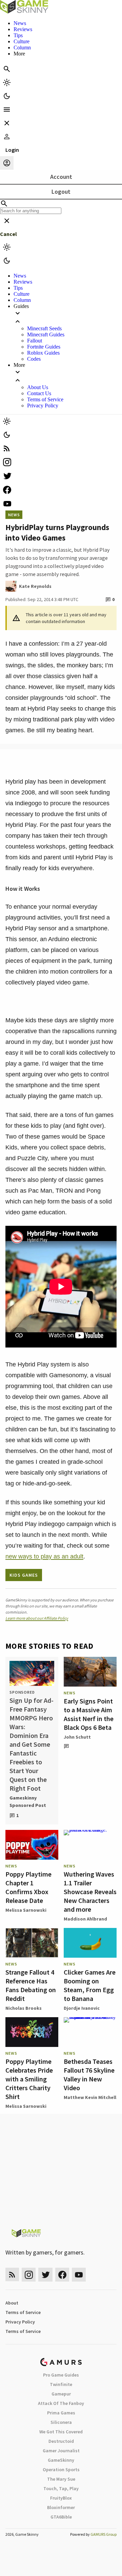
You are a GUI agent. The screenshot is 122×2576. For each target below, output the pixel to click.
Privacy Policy (43, 406)
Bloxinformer (61, 2507)
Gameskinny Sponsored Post (28, 1802)
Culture (22, 41)
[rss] (61, 448)
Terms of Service (45, 399)
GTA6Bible (61, 2517)
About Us (38, 387)
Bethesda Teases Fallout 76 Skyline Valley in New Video (89, 2074)
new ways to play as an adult (44, 1556)
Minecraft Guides (46, 335)
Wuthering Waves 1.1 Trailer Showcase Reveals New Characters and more (90, 1892)
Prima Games (61, 2413)
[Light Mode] (7, 82)
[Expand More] (68, 376)
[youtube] (61, 504)
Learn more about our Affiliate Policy (37, 1618)
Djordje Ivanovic (82, 2008)
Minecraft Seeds (44, 328)
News (20, 23)
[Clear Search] (7, 221)
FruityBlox (61, 2498)
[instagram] (61, 462)
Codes (34, 359)
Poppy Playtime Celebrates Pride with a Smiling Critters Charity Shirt (29, 2079)
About (12, 2303)
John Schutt (77, 1737)
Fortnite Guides (44, 347)
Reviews (23, 29)
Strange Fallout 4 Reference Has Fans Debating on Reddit (31, 1985)
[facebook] (61, 490)
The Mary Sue (61, 2479)
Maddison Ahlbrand (85, 1919)
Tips (18, 35)
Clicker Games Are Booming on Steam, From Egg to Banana (90, 1985)
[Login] (7, 137)
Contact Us (39, 393)
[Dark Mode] (7, 96)
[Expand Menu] (7, 110)
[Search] (7, 69)
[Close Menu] (7, 123)
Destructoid (61, 2441)
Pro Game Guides (61, 2375)
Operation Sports (61, 2470)
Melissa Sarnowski (26, 1910)
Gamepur (61, 2394)
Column (22, 47)
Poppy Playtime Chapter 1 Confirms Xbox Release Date (28, 1887)
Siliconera (61, 2422)
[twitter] (61, 476)
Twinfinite (61, 2384)
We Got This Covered (61, 2432)
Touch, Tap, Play (61, 2488)
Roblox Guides (43, 353)
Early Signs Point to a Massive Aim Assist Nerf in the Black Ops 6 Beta (89, 1714)
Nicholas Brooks (24, 2008)
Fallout (35, 341)
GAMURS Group (104, 2534)
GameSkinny (61, 2460)
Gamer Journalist (61, 2451)
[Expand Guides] (68, 317)
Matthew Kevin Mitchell (90, 2097)
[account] (7, 163)
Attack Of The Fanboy (61, 2403)
